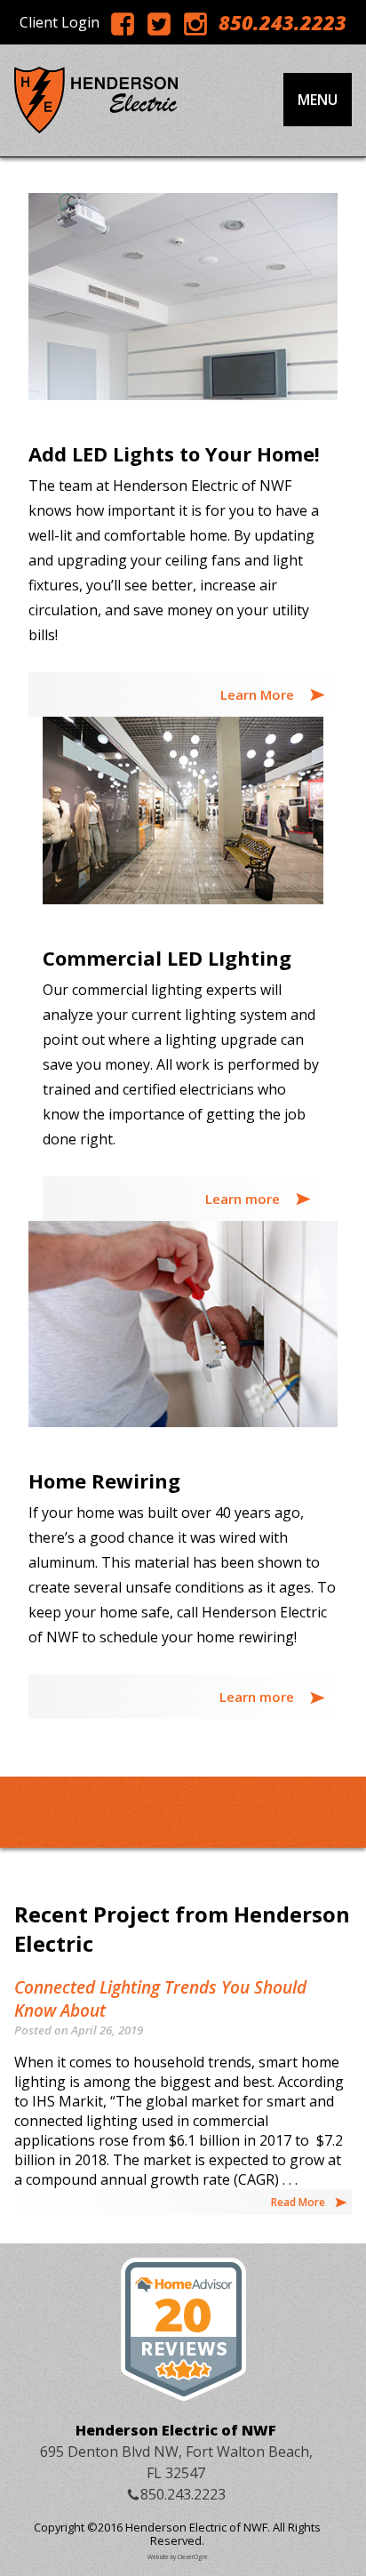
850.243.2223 (282, 22)
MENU (318, 100)
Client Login (60, 22)
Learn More (259, 694)
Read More (298, 2202)
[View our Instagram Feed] (195, 23)
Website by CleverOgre (178, 2557)
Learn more (244, 1199)
